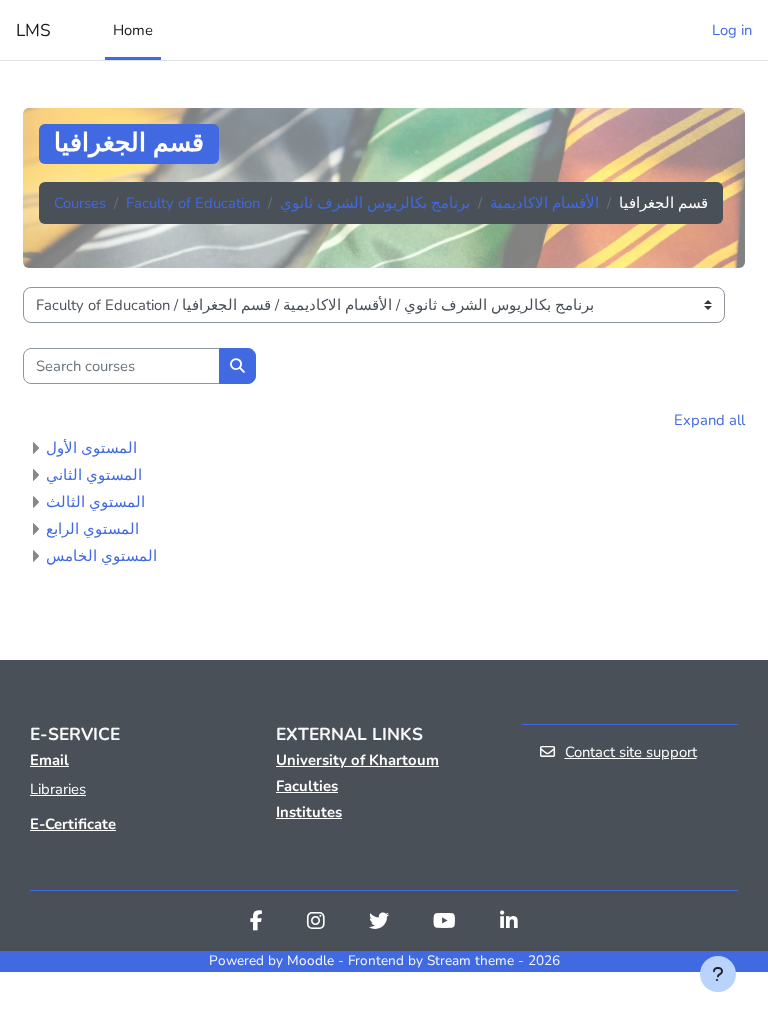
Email (49, 760)
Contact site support (631, 752)
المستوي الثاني (94, 475)
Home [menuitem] (133, 30)
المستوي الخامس (101, 556)
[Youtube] (444, 923)
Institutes (309, 812)
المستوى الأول (91, 448)
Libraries (58, 789)
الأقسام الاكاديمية (544, 203)
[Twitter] (379, 923)
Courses (80, 203)
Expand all (709, 420)
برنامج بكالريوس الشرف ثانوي (375, 203)
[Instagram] (316, 923)
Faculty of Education (193, 203)
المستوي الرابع (92, 529)
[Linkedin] (509, 923)
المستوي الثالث (95, 502)
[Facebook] (256, 923)
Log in (732, 30)
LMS (33, 30)
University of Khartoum (357, 760)
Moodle (310, 960)
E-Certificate (73, 824)
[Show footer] (718, 974)
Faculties (307, 786)
